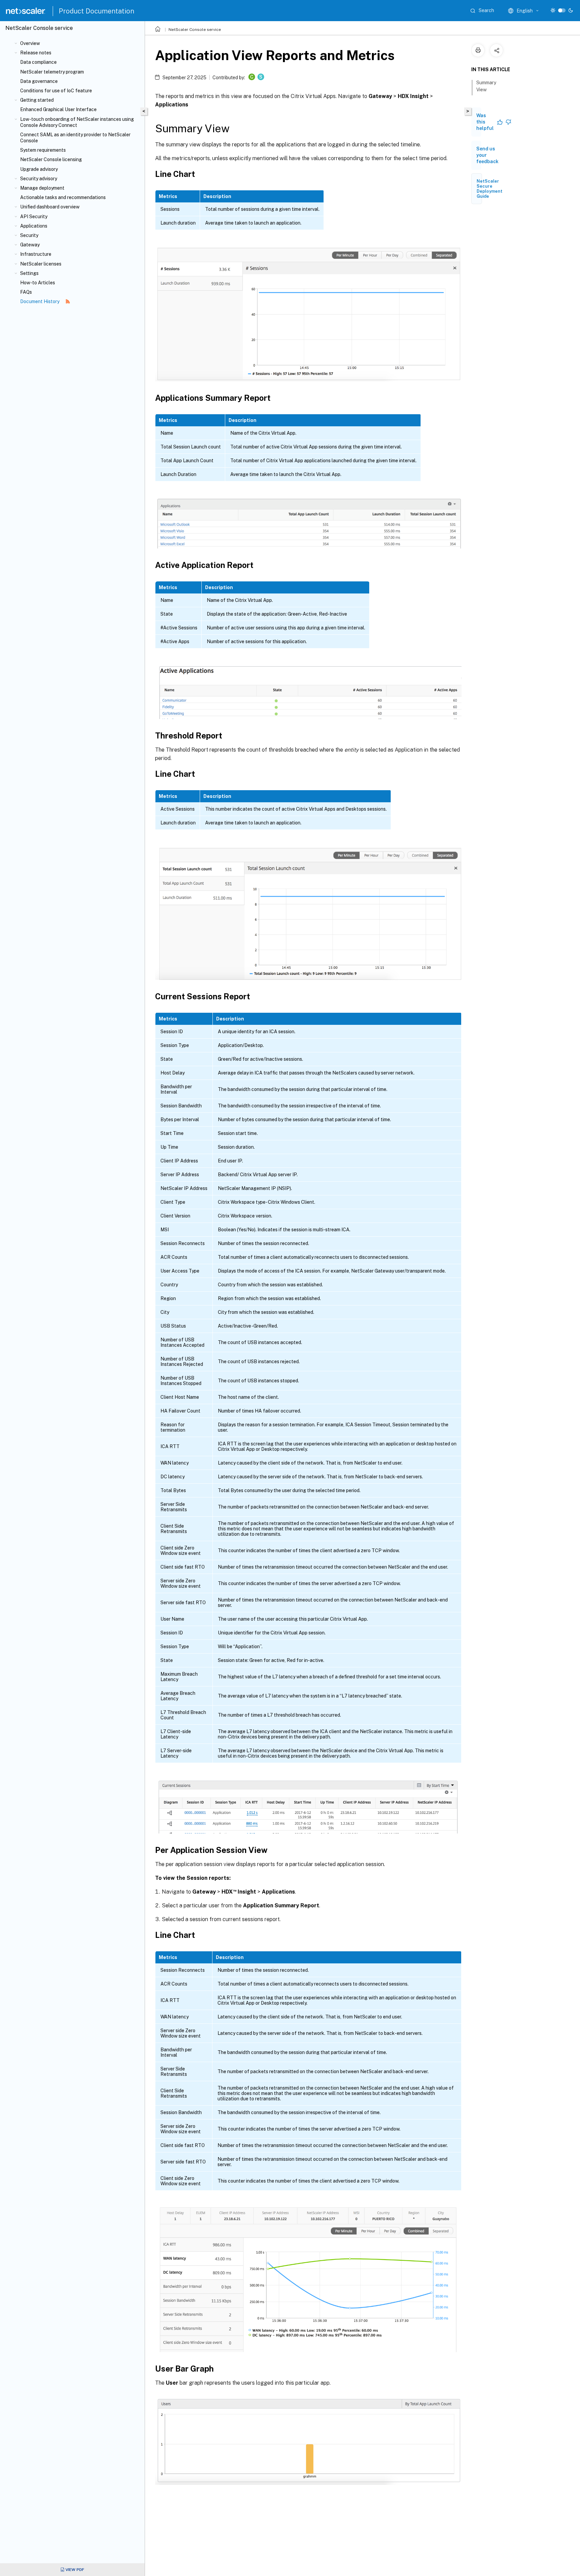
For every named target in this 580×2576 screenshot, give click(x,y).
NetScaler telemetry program (52, 72)
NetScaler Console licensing (51, 159)
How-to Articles (38, 283)
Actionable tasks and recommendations (63, 197)
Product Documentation (96, 11)
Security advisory (39, 179)
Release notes (36, 53)
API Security (34, 217)
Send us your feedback (487, 155)
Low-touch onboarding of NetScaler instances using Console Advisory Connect (77, 122)
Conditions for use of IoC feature (56, 91)
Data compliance (38, 62)
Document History (40, 301)
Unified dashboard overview (50, 207)
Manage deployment (42, 188)
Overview (30, 43)
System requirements (43, 150)
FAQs (26, 292)
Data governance (39, 81)
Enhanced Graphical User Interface (58, 109)
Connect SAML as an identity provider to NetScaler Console (75, 138)
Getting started (37, 100)
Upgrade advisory (39, 169)
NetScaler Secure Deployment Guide (490, 189)
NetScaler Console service (195, 30)
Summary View (486, 86)
